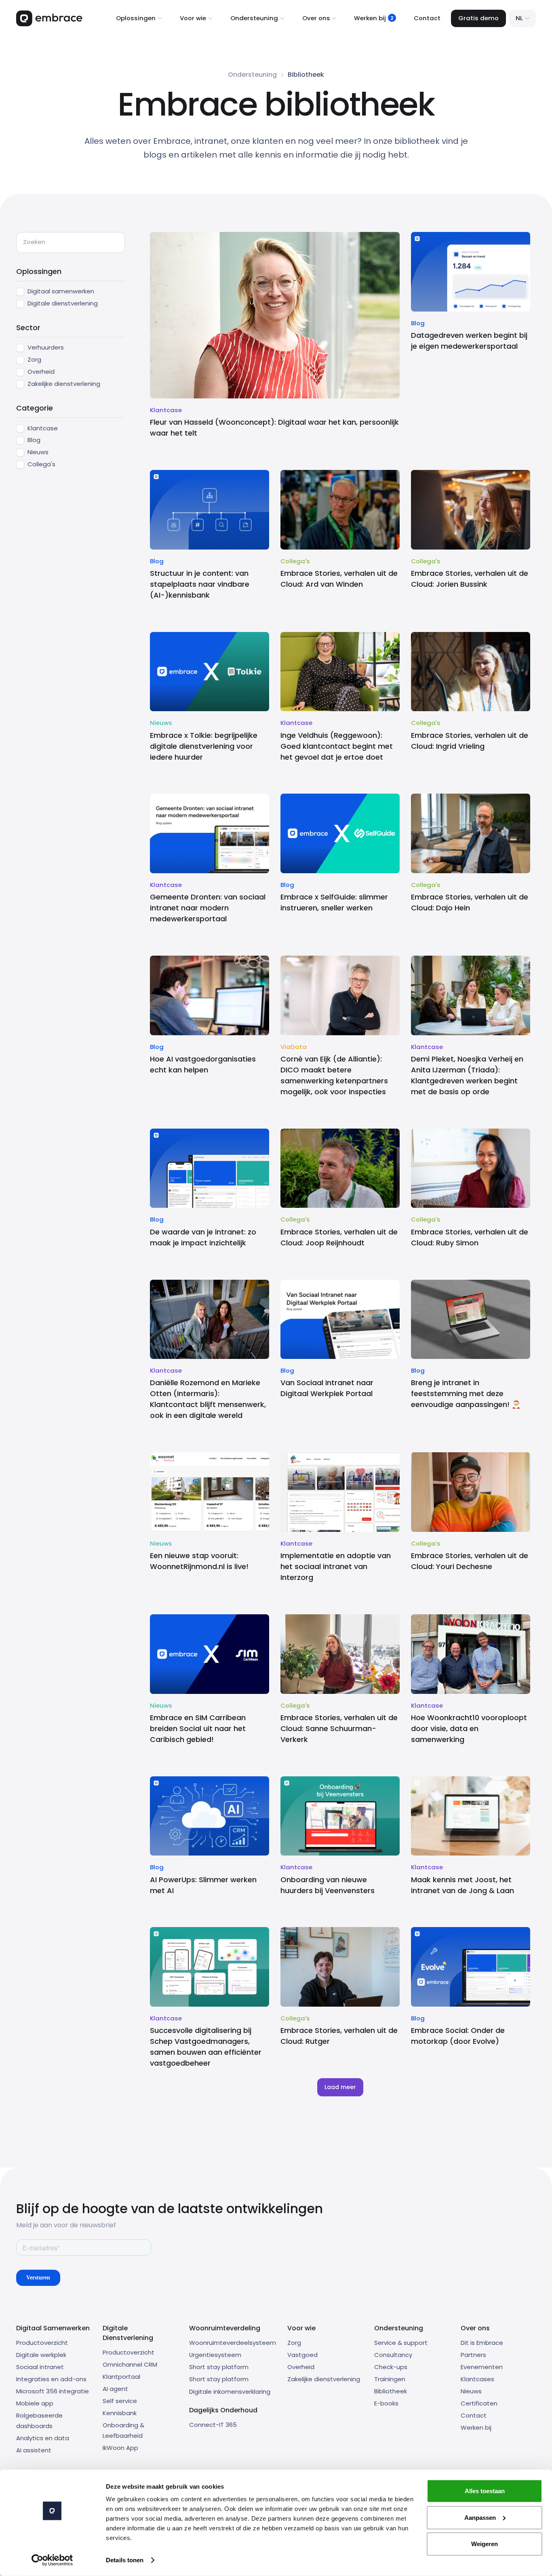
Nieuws (471, 2391)
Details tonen (125, 2560)
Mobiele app (35, 2403)
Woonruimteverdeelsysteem (233, 2343)
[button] (139, 18)
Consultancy (393, 2355)
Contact (427, 18)
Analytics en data (43, 2438)
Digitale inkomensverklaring (230, 2392)
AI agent (115, 2389)
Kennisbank (120, 2413)
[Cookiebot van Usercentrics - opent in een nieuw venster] (52, 2560)
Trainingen (390, 2379)
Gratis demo (478, 18)
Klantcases (477, 2379)
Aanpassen (480, 2517)
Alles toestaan (485, 2491)
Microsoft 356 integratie (53, 2391)
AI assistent (34, 2450)
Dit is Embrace (482, 2343)
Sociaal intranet (40, 2367)
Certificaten (479, 2403)
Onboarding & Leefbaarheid (123, 2431)
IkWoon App (120, 2448)
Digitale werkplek (41, 2355)
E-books (386, 2403)
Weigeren (485, 2544)
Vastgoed (302, 2355)
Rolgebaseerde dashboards (39, 2421)
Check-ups (391, 2367)
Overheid (301, 2367)
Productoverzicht (42, 2343)
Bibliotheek (391, 2391)
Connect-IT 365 (213, 2425)
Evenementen (482, 2367)
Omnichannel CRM (130, 2364)
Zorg (294, 2343)
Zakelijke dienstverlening (324, 2379)
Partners (473, 2355)
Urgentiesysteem (215, 2355)
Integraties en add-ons (51, 2379)
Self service (120, 2401)
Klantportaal (121, 2377)
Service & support (401, 2343)
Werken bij (476, 2428)
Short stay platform (219, 2367)
